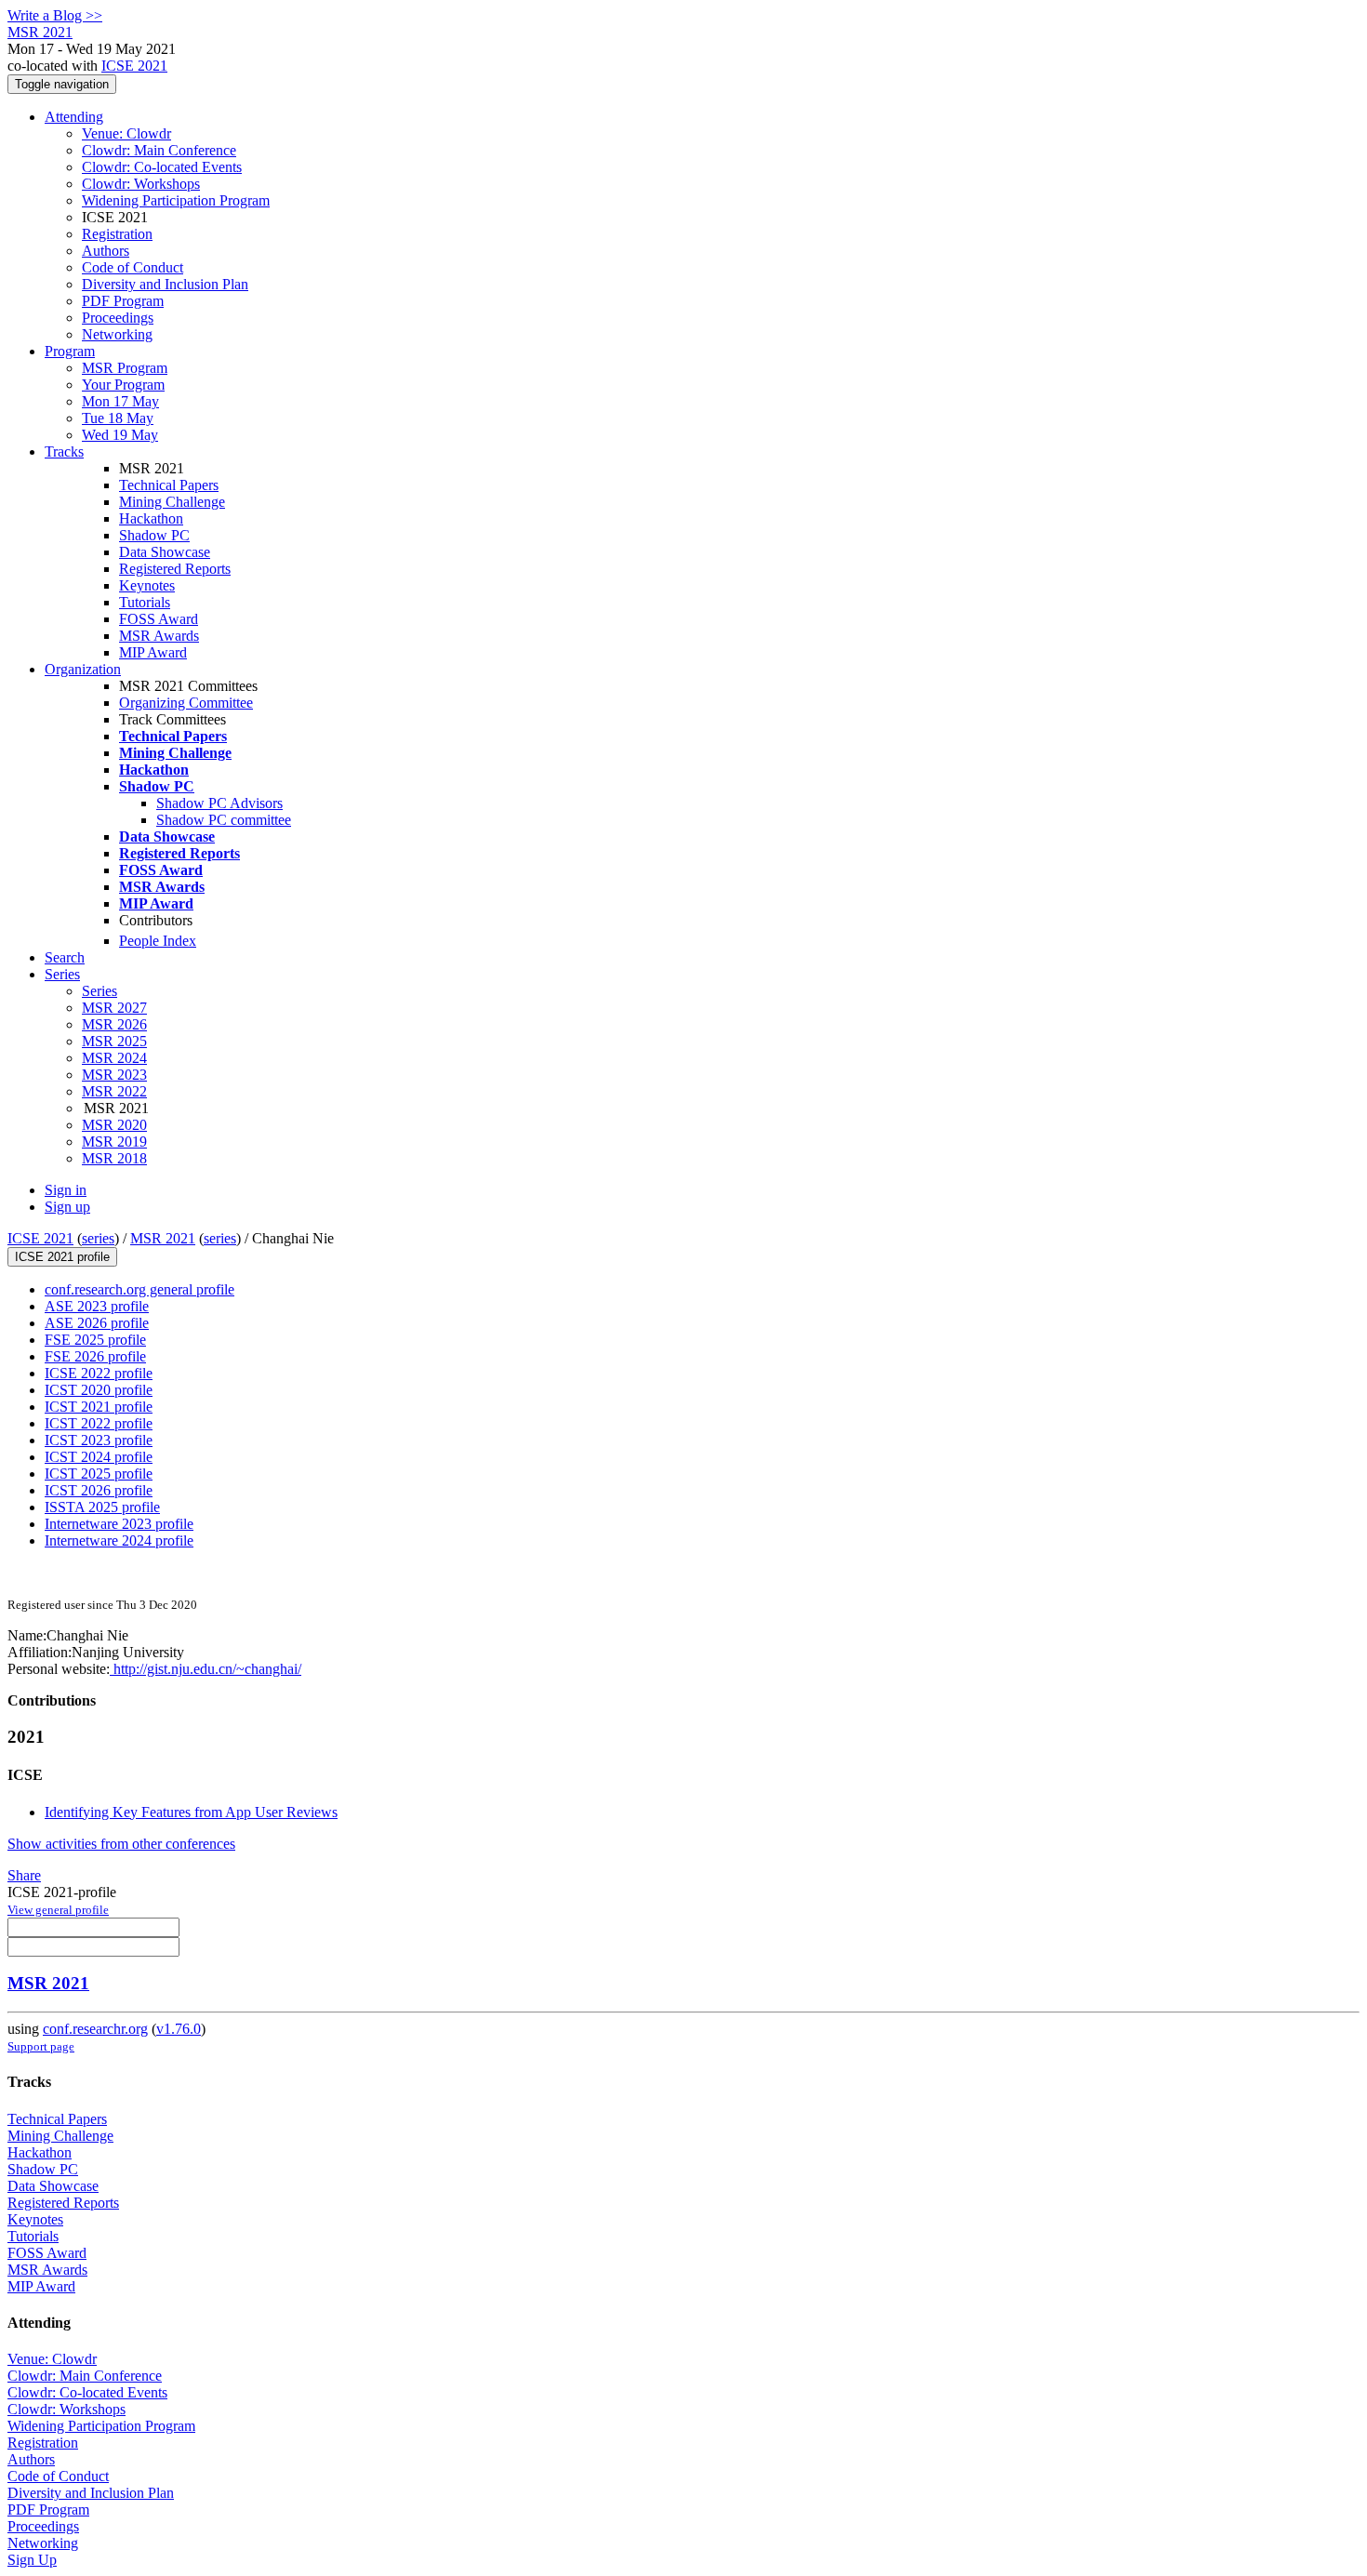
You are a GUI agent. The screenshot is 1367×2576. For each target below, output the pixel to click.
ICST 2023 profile (99, 1440)
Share (24, 1875)
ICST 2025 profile (99, 1474)
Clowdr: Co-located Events (162, 167)
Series (100, 991)
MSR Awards (159, 636)
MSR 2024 (114, 1058)
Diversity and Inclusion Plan (165, 284)
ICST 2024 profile (99, 1457)
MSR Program (125, 368)
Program (70, 351)
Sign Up (32, 2560)
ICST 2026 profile (99, 1490)
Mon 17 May (120, 401)
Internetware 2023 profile (119, 1524)
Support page (41, 2046)
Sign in (66, 1190)
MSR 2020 (114, 1125)
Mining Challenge (172, 502)
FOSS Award (159, 619)
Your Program (123, 385)
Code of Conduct (133, 267)
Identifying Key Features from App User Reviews (191, 1812)
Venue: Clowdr (126, 133)
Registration (117, 234)
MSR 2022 (114, 1091)
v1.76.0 (179, 2029)
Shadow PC (154, 535)
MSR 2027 (114, 1008)
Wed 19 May (120, 435)
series (98, 1238)
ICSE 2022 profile (99, 1373)
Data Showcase (165, 552)
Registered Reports (175, 569)
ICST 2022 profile (99, 1423)
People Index (158, 941)
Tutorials (145, 602)
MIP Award (153, 652)
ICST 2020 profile (99, 1390)
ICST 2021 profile (99, 1407)
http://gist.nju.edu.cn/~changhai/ (206, 1669)
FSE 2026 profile (95, 1356)
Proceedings (118, 318)
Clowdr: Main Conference (159, 150)
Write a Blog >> (55, 15)
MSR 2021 (163, 1238)
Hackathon (151, 518)
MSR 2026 (114, 1024)
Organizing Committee (186, 703)
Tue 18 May (118, 418)
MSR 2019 (114, 1142)
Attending (74, 117)
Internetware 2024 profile (119, 1540)
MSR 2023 (114, 1075)
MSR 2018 (114, 1158)
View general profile (58, 1910)
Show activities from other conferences (121, 1844)
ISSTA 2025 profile (102, 1507)
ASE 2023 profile (97, 1306)
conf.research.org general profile (139, 1289)
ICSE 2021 (134, 66)
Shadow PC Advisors (219, 803)
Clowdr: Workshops (141, 184)
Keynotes (147, 585)
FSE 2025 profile (95, 1340)
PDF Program (123, 301)
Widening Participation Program (176, 200)
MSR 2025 (114, 1041)
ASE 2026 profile (97, 1323)
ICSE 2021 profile (62, 1257)
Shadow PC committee (224, 820)
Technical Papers (169, 485)
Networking (117, 334)
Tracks (64, 451)
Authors (106, 251)
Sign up (67, 1207)
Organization (83, 669)
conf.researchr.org (95, 2029)
